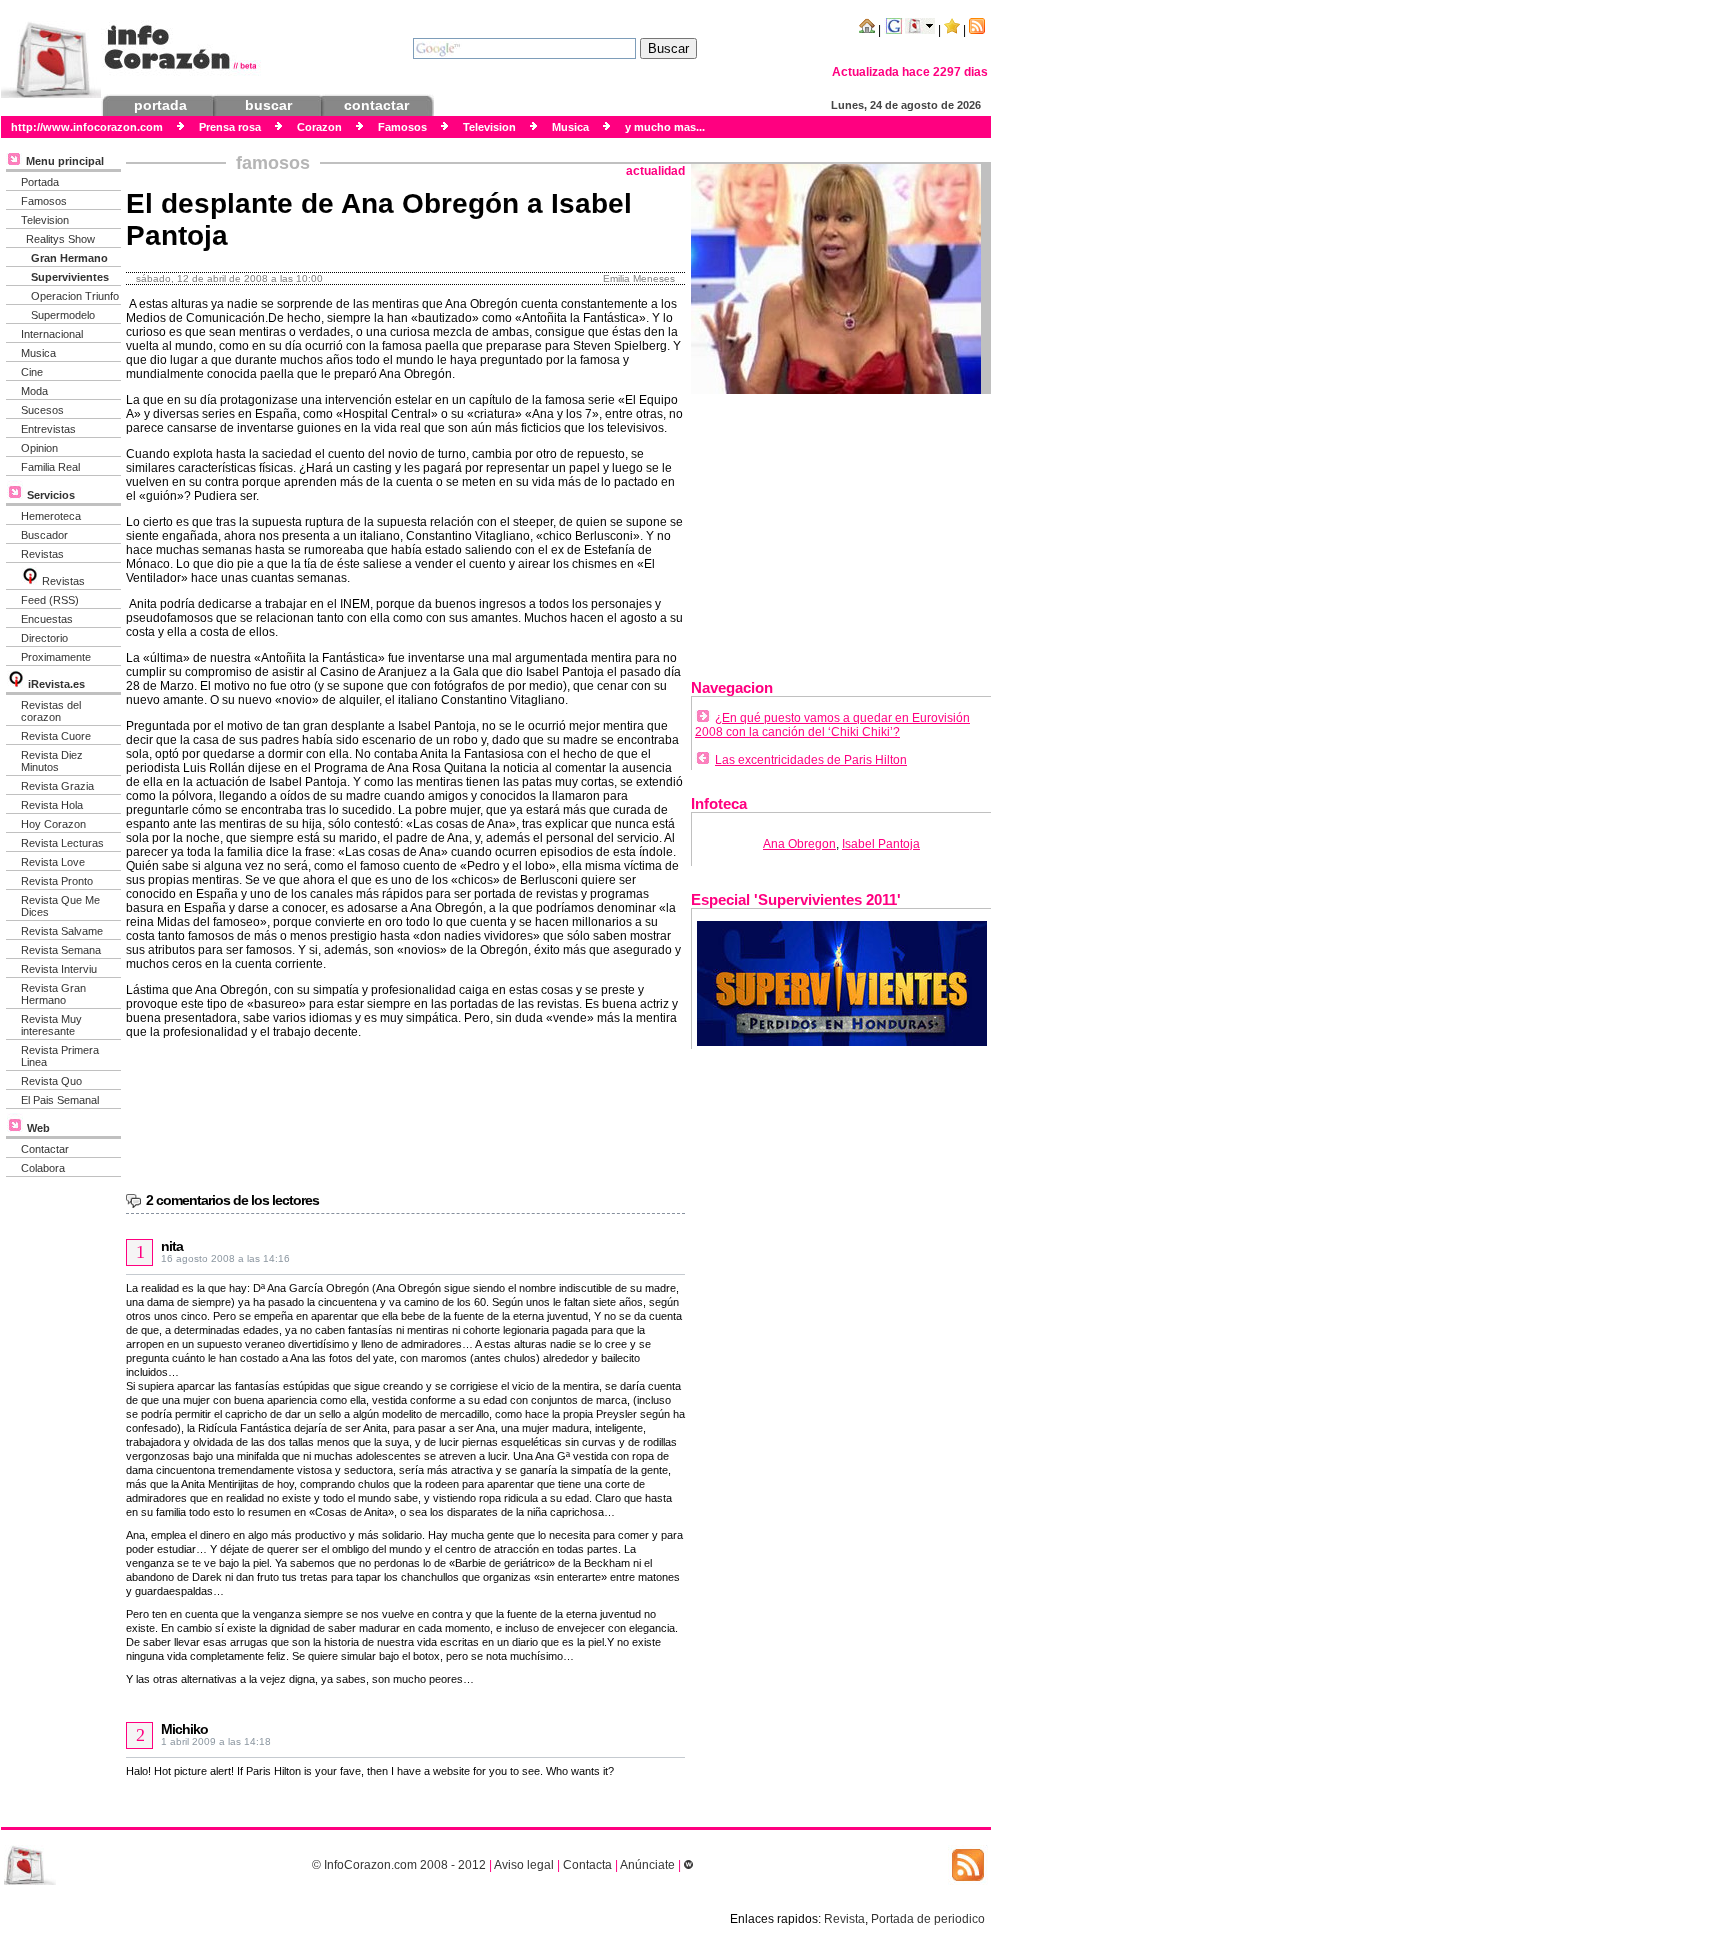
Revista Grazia (57, 786)
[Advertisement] (841, 529)
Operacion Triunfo (75, 296)
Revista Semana (61, 950)
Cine (32, 372)
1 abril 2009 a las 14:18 (216, 1741)
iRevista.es (56, 684)
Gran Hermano (69, 258)
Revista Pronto (57, 881)
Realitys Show (60, 239)
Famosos (44, 201)
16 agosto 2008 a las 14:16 (225, 1258)
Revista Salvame (62, 931)
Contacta (587, 1865)
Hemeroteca (51, 516)
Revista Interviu (59, 969)
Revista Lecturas (62, 843)
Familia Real (50, 467)
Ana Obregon (799, 844)
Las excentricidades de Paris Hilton (811, 760)
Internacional (52, 334)
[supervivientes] (842, 1042)
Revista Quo (51, 1081)
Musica (38, 353)
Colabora (43, 1168)
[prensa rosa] (30, 1881)
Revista (844, 1919)
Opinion (39, 448)
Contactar (45, 1149)
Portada (40, 182)
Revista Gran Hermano (53, 994)
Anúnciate (647, 1865)
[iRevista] (30, 581)
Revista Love (53, 862)
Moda (34, 391)
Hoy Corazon (53, 824)
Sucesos (42, 410)
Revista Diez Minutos (52, 761)
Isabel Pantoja (881, 844)
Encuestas (47, 619)
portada (160, 105)
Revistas (42, 554)
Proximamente (56, 657)
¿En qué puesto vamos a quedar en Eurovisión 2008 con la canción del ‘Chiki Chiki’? (832, 725)
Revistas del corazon (51, 711)
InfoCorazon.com (370, 1865)
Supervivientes (70, 277)
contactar (376, 105)
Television (45, 220)
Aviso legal (524, 1865)
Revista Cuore (56, 736)
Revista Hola (52, 805)
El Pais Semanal (60, 1100)
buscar (268, 105)
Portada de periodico (928, 1919)
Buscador (44, 535)
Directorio (44, 638)
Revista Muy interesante (51, 1025)
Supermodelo (63, 315)
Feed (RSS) (50, 600)
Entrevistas (48, 429)
